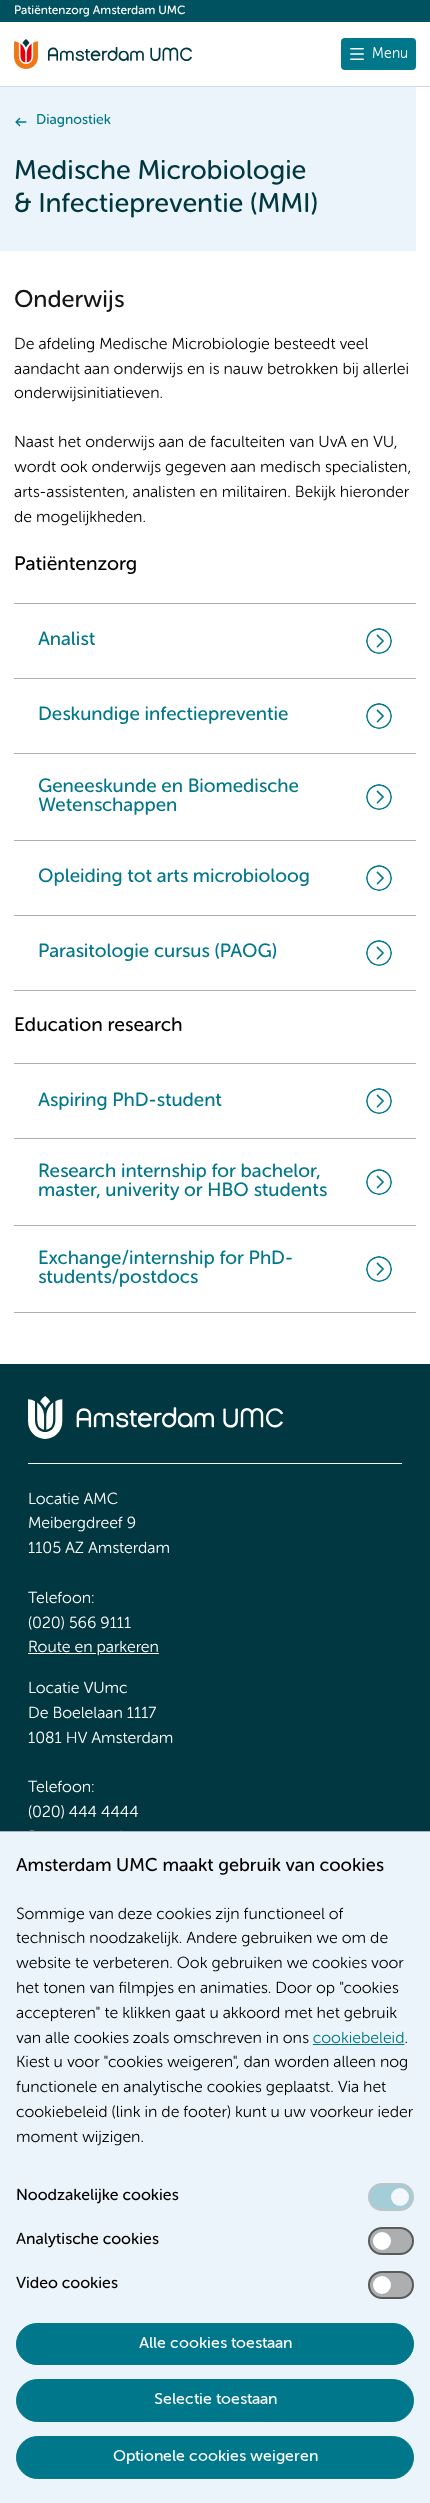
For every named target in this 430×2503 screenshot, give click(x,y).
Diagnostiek (73, 121)
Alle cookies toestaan (215, 2344)
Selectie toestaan (215, 2400)
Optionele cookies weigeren (215, 2457)
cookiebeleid (359, 2039)
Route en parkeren (93, 1648)
